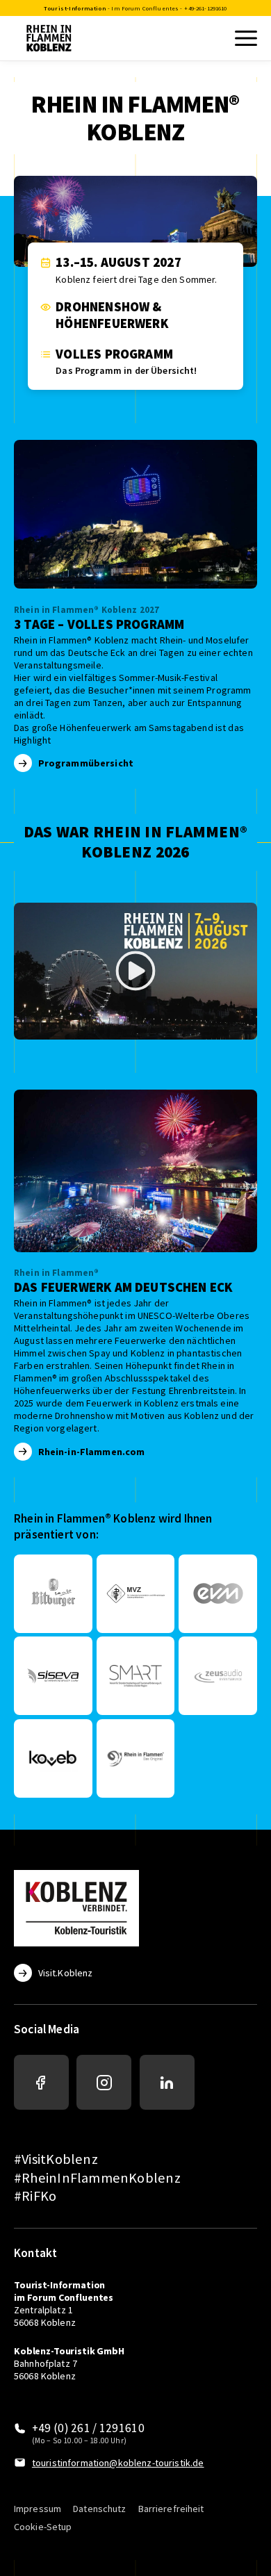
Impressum (38, 2509)
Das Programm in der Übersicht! (126, 370)
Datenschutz (99, 2509)
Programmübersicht (86, 763)
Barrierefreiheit (171, 2509)
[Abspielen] (135, 971)
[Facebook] (41, 2082)
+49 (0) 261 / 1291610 (88, 2428)
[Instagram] (104, 2082)
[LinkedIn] (167, 2082)
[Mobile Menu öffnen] (245, 38)
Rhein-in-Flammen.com (92, 1452)
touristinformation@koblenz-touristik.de (118, 2463)
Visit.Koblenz (65, 1973)
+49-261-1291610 (205, 8)
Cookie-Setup (43, 2527)
